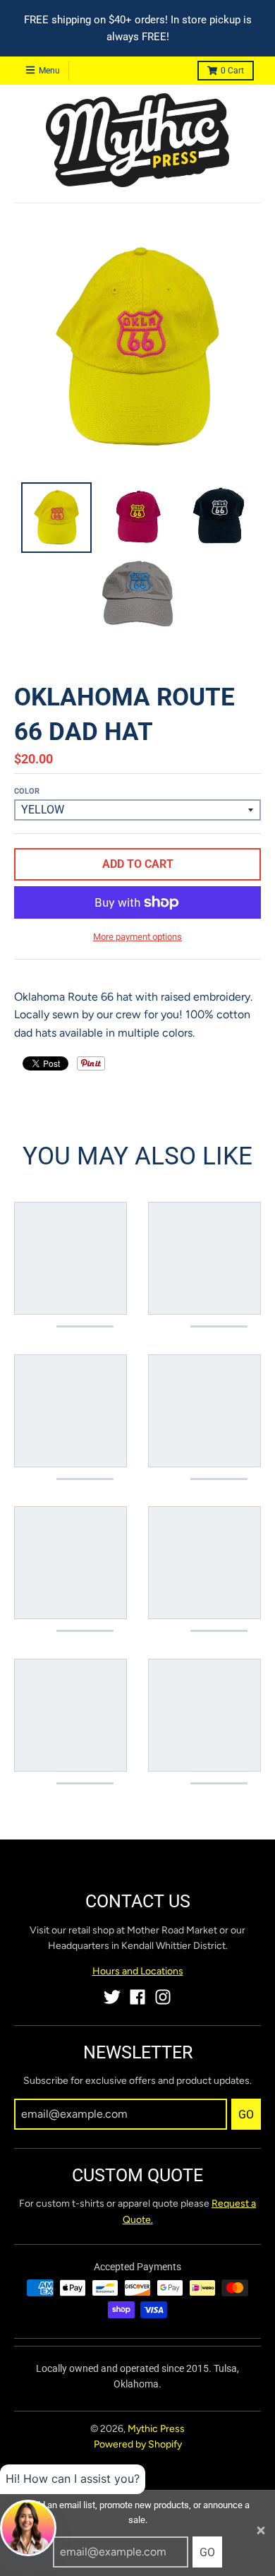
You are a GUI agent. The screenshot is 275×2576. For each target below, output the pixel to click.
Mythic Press (156, 2429)
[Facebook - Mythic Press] (137, 1997)
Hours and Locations (138, 1971)
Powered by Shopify (138, 2444)
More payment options (137, 937)
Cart (232, 71)
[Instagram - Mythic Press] (163, 1997)
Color (27, 791)
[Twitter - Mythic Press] (112, 1997)
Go (207, 2552)
